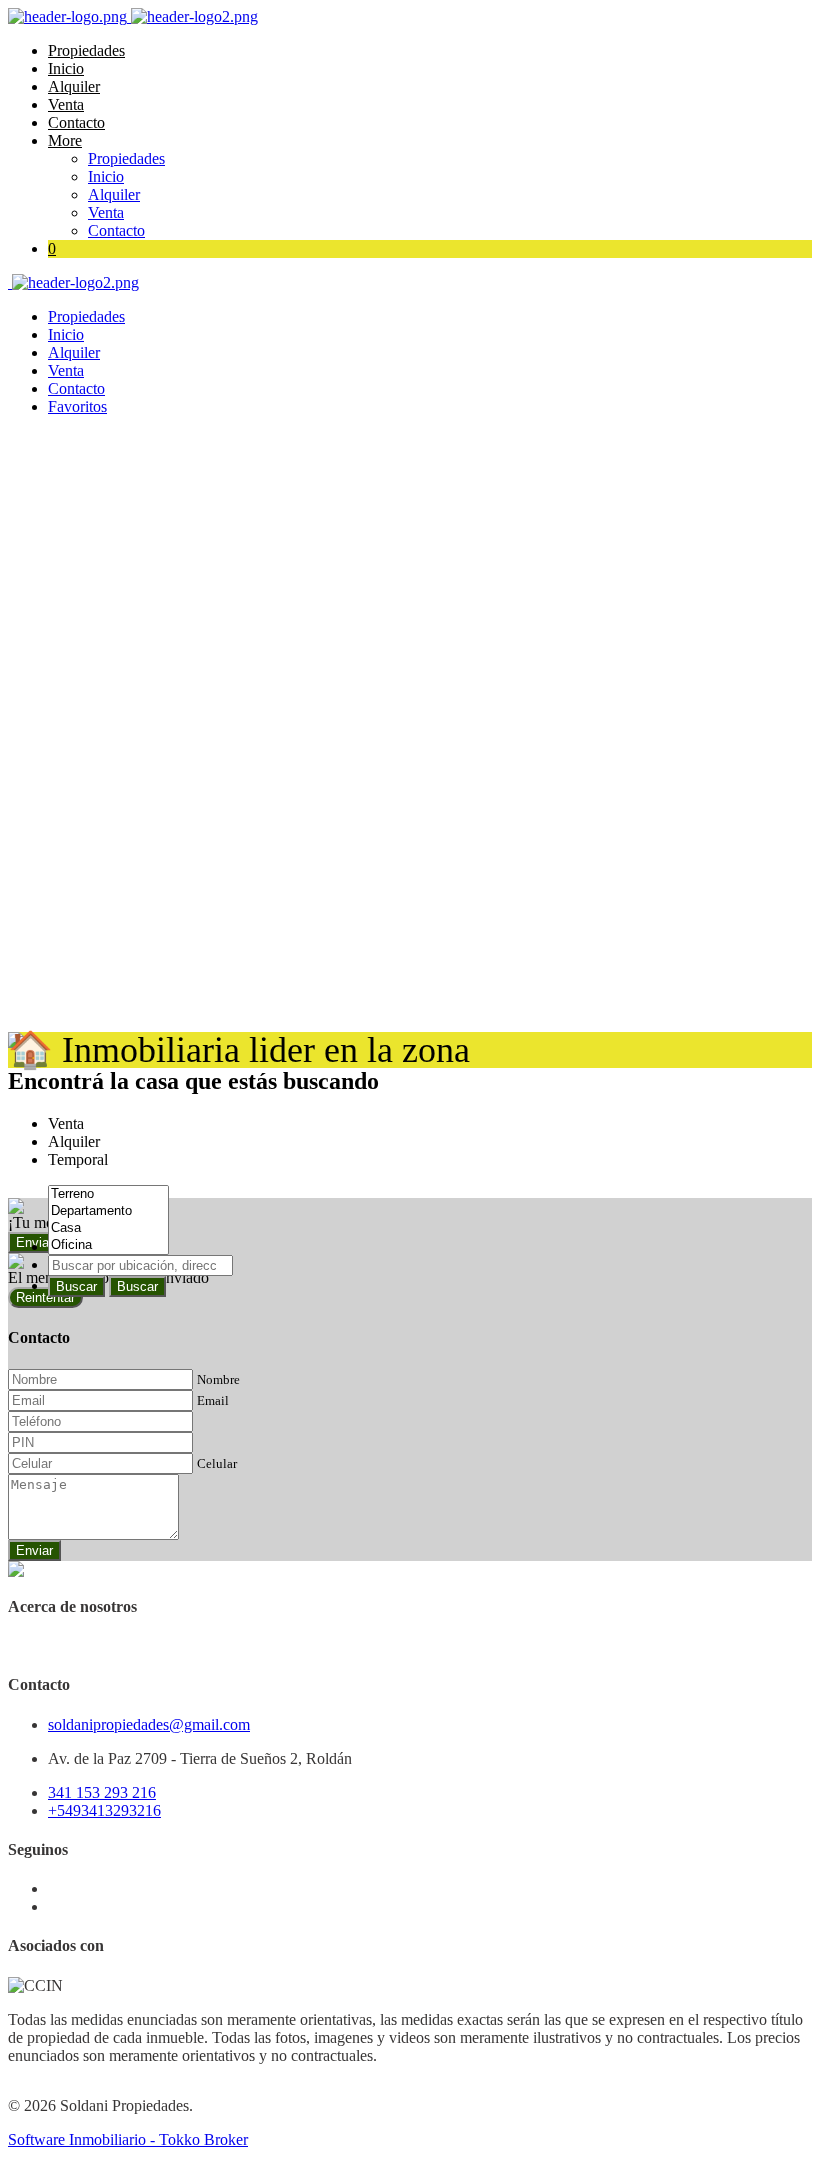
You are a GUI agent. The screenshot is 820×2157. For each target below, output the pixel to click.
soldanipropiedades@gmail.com (149, 1724)
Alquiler (74, 86)
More (65, 140)
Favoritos (77, 406)
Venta (66, 104)
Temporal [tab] (78, 1159)
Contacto (76, 122)
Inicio (66, 68)
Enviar (34, 1550)
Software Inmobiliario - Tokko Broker (128, 2139)
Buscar (76, 1286)
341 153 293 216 (102, 1792)
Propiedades (86, 50)
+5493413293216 (104, 1810)
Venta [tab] (66, 1123)
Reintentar (45, 1297)
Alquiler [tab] (74, 1141)
